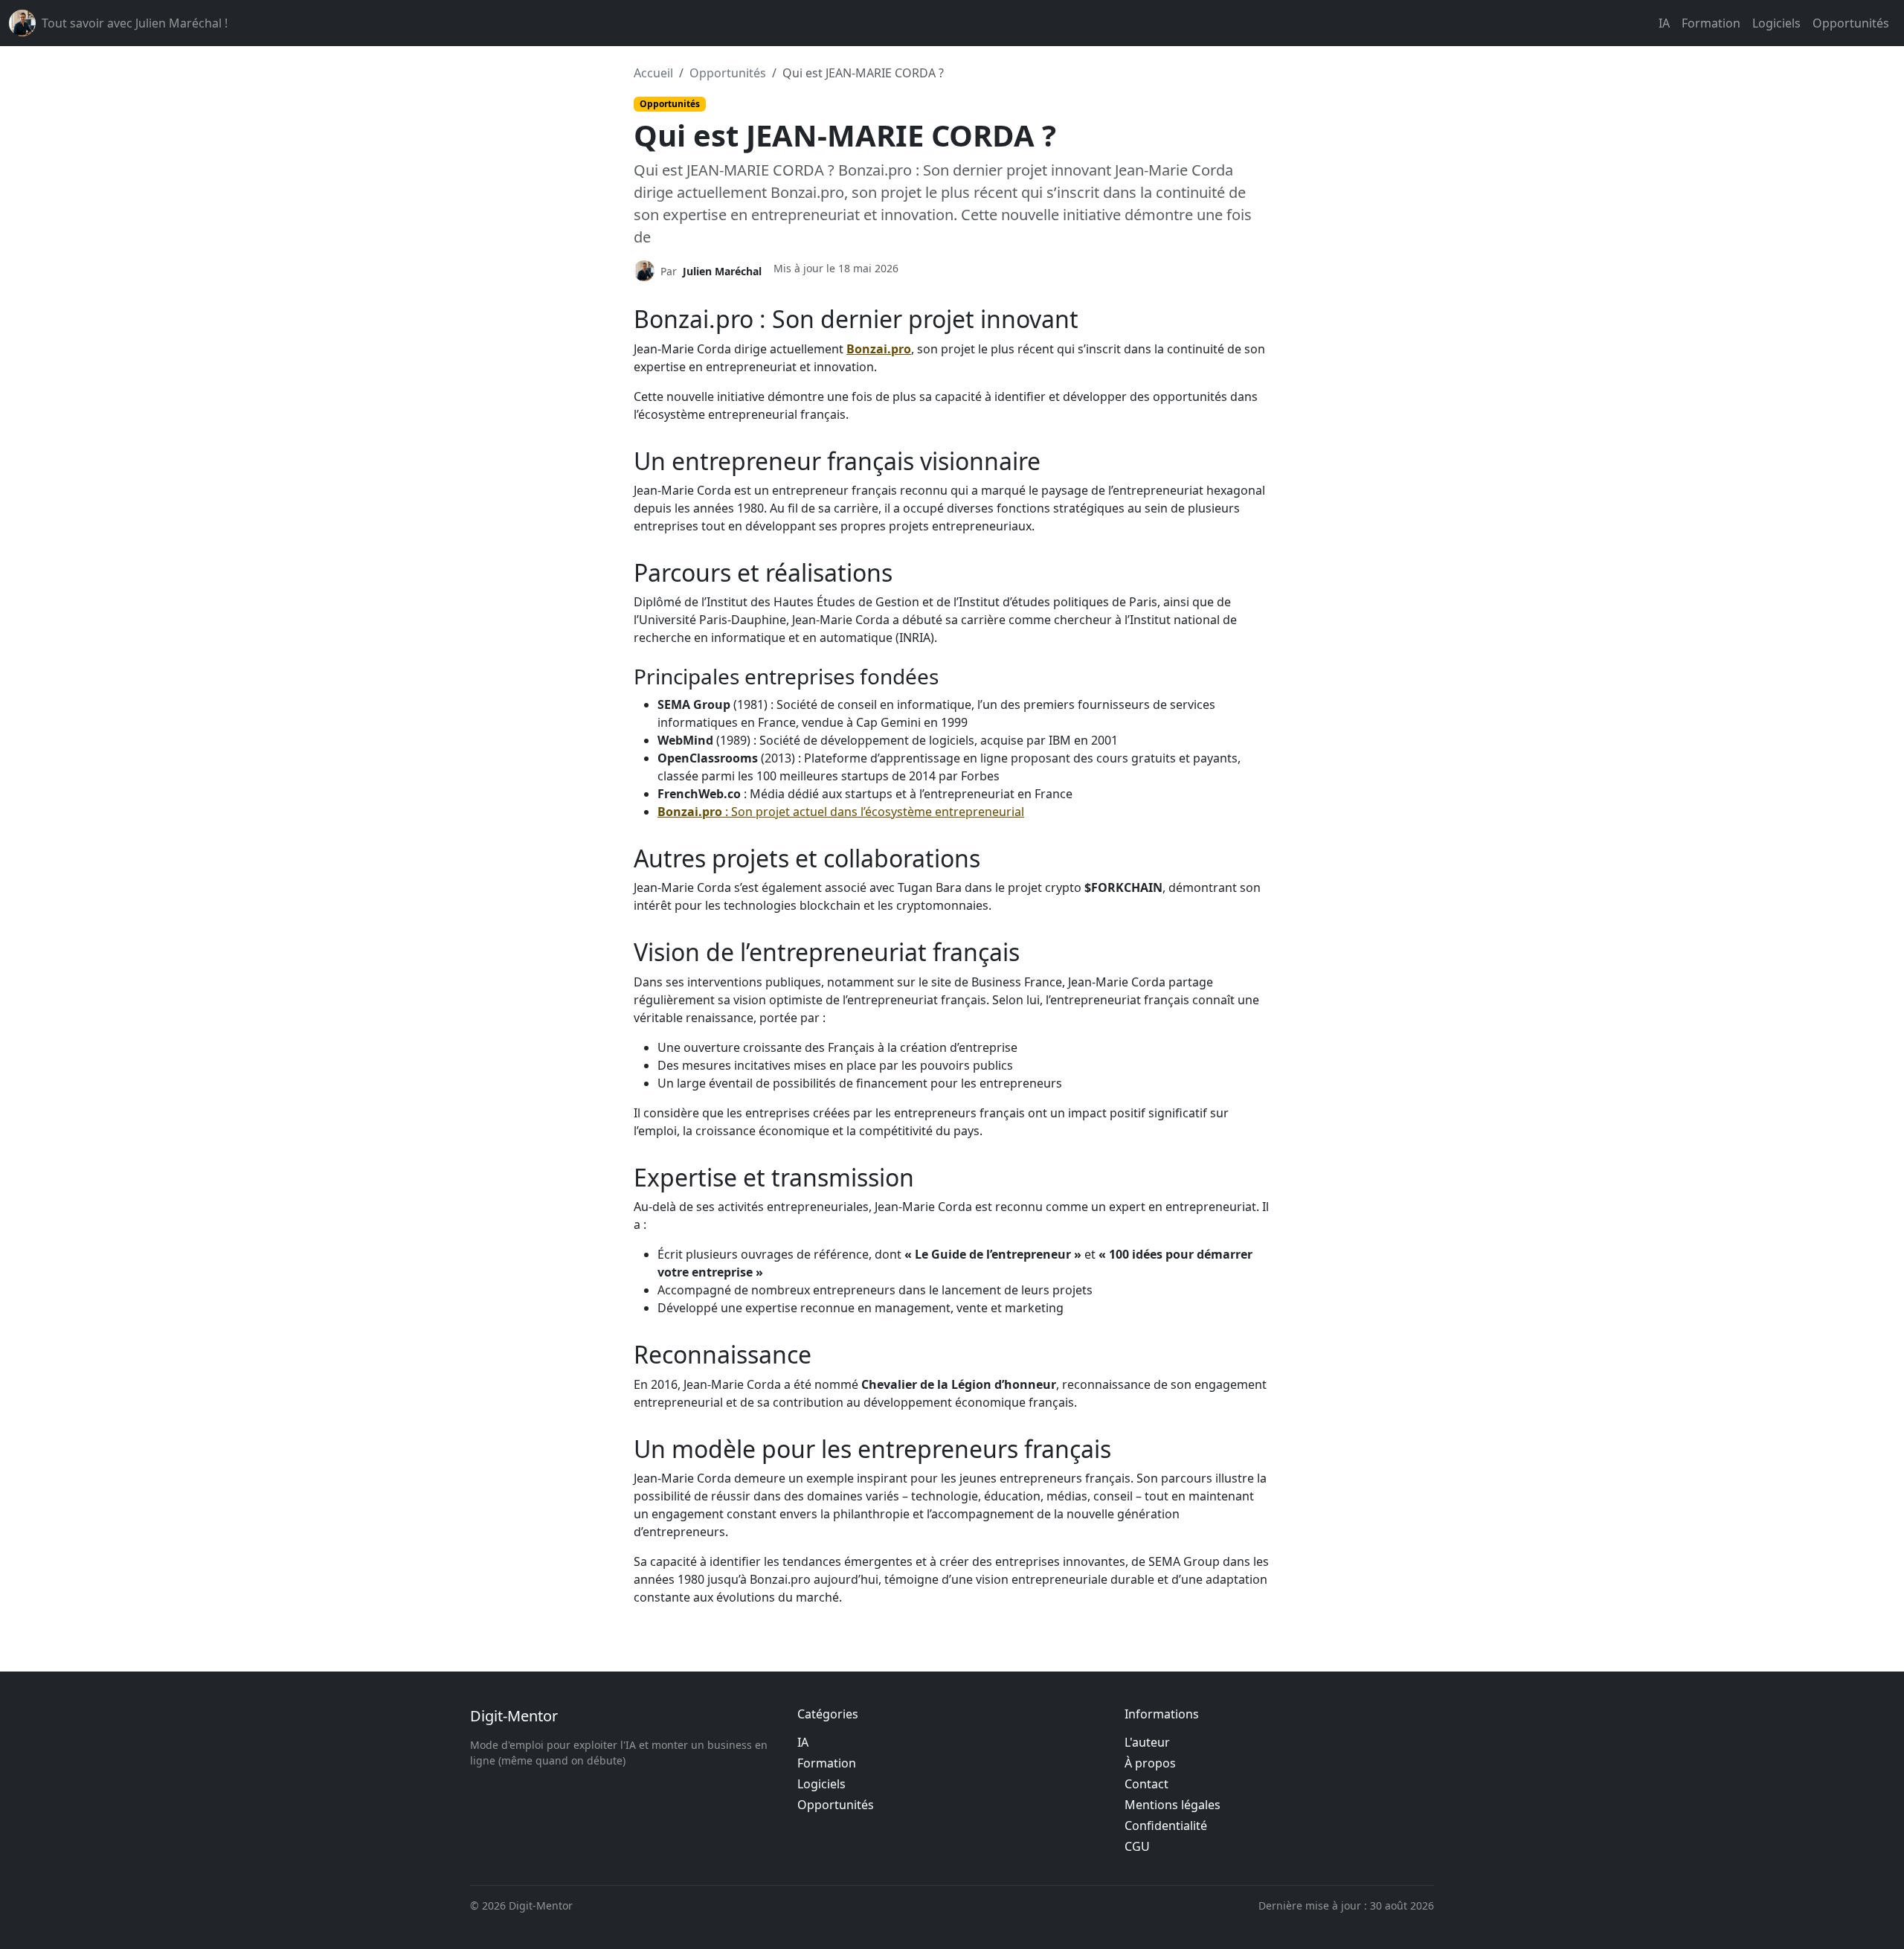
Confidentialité (1166, 1826)
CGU (1137, 1846)
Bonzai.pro (879, 349)
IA (1664, 23)
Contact (1146, 1784)
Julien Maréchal (722, 271)
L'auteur (1147, 1742)
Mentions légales (1173, 1805)
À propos (1150, 1763)
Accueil (653, 73)
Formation (1711, 23)
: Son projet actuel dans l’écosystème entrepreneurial (841, 812)
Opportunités (1851, 23)
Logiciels (1776, 23)
